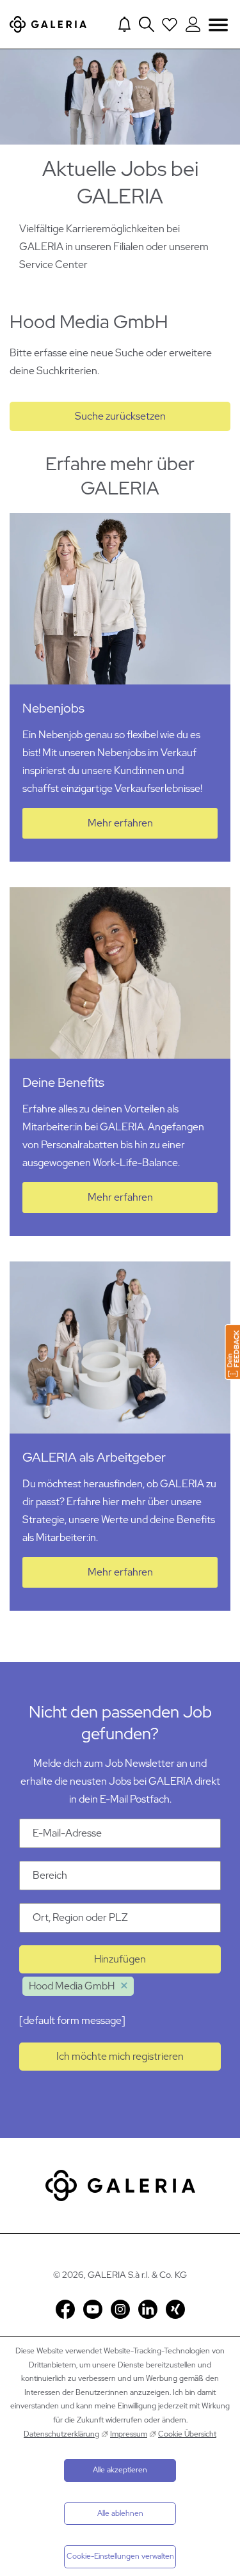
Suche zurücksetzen (120, 416)
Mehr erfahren (120, 823)
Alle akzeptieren (120, 2470)
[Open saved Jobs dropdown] (170, 24)
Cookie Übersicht (187, 2434)
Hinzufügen (120, 1959)
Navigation (218, 25)
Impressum (129, 2434)
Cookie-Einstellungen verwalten (120, 2556)
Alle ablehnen (120, 2513)
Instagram (120, 2309)
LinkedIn (148, 2309)
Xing (175, 2309)
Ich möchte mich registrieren (120, 2056)
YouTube (93, 2309)
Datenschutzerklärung (61, 2434)
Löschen (124, 1986)
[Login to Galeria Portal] (193, 24)
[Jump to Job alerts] (124, 24)
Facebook (65, 2309)
